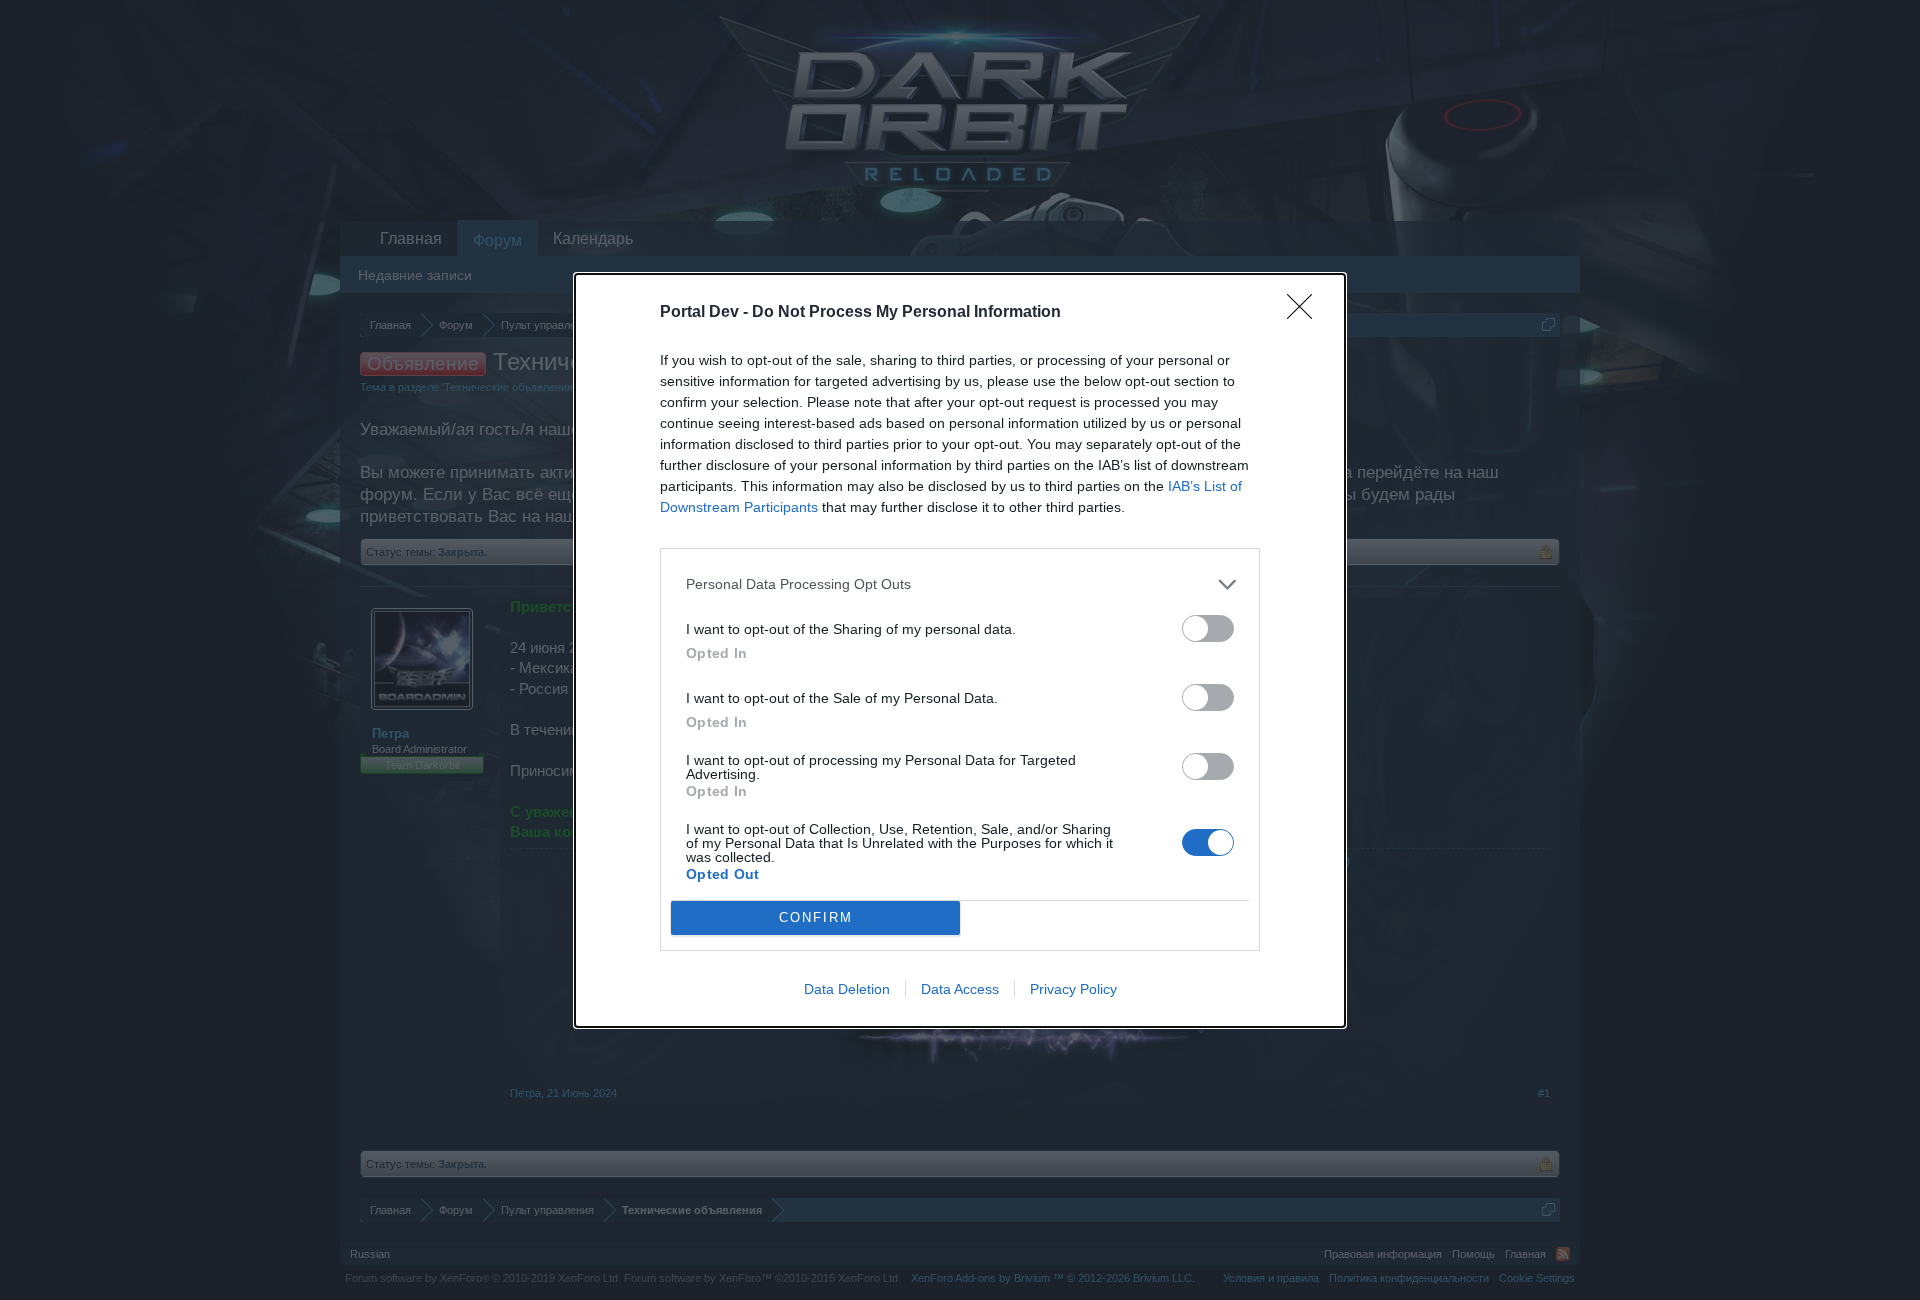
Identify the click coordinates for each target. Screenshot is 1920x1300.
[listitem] (960, 584)
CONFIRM (816, 917)
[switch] (1208, 628)
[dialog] (960, 650)
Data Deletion (847, 989)
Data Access (960, 989)
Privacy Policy (1073, 989)
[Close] (1306, 313)
